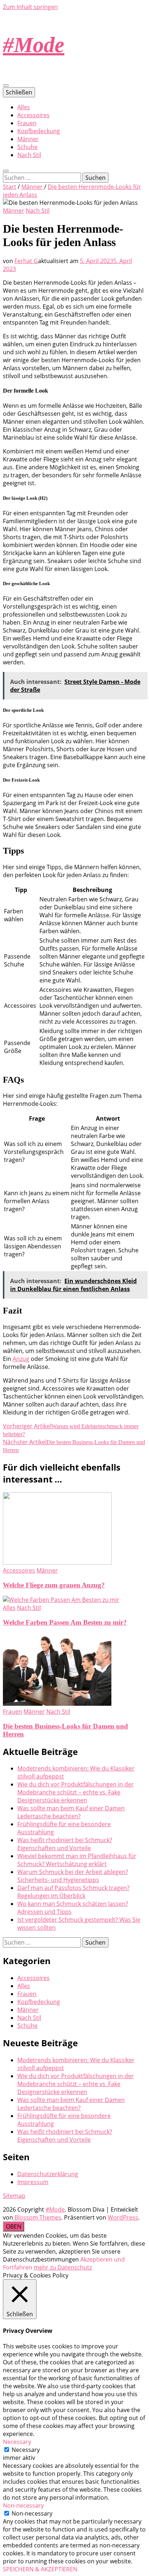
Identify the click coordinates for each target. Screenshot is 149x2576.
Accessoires (33, 115)
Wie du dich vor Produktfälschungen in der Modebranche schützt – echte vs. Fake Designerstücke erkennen (76, 1792)
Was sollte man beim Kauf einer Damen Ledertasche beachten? (71, 1812)
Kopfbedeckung (39, 131)
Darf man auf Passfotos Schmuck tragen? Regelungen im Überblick (73, 1892)
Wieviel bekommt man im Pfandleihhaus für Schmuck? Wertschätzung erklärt (77, 1860)
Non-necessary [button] (23, 2505)
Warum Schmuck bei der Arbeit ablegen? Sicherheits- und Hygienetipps (73, 1876)
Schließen (19, 92)
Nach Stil (29, 155)
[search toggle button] (6, 171)
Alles (24, 107)
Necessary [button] (17, 2442)
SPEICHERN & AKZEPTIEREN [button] (40, 2569)
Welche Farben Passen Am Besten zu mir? (65, 1622)
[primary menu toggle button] (6, 85)
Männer (28, 139)
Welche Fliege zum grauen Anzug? (54, 1585)
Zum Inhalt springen (30, 7)
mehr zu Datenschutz (63, 2267)
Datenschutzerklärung (48, 2174)
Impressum (33, 2182)
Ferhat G (26, 261)
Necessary (26, 2450)
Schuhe (27, 147)
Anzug (21, 1359)
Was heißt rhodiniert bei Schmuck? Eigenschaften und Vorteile (65, 1844)
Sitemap (14, 2196)
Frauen (27, 123)
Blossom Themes (37, 2217)
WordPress (123, 2217)
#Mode (34, 45)
